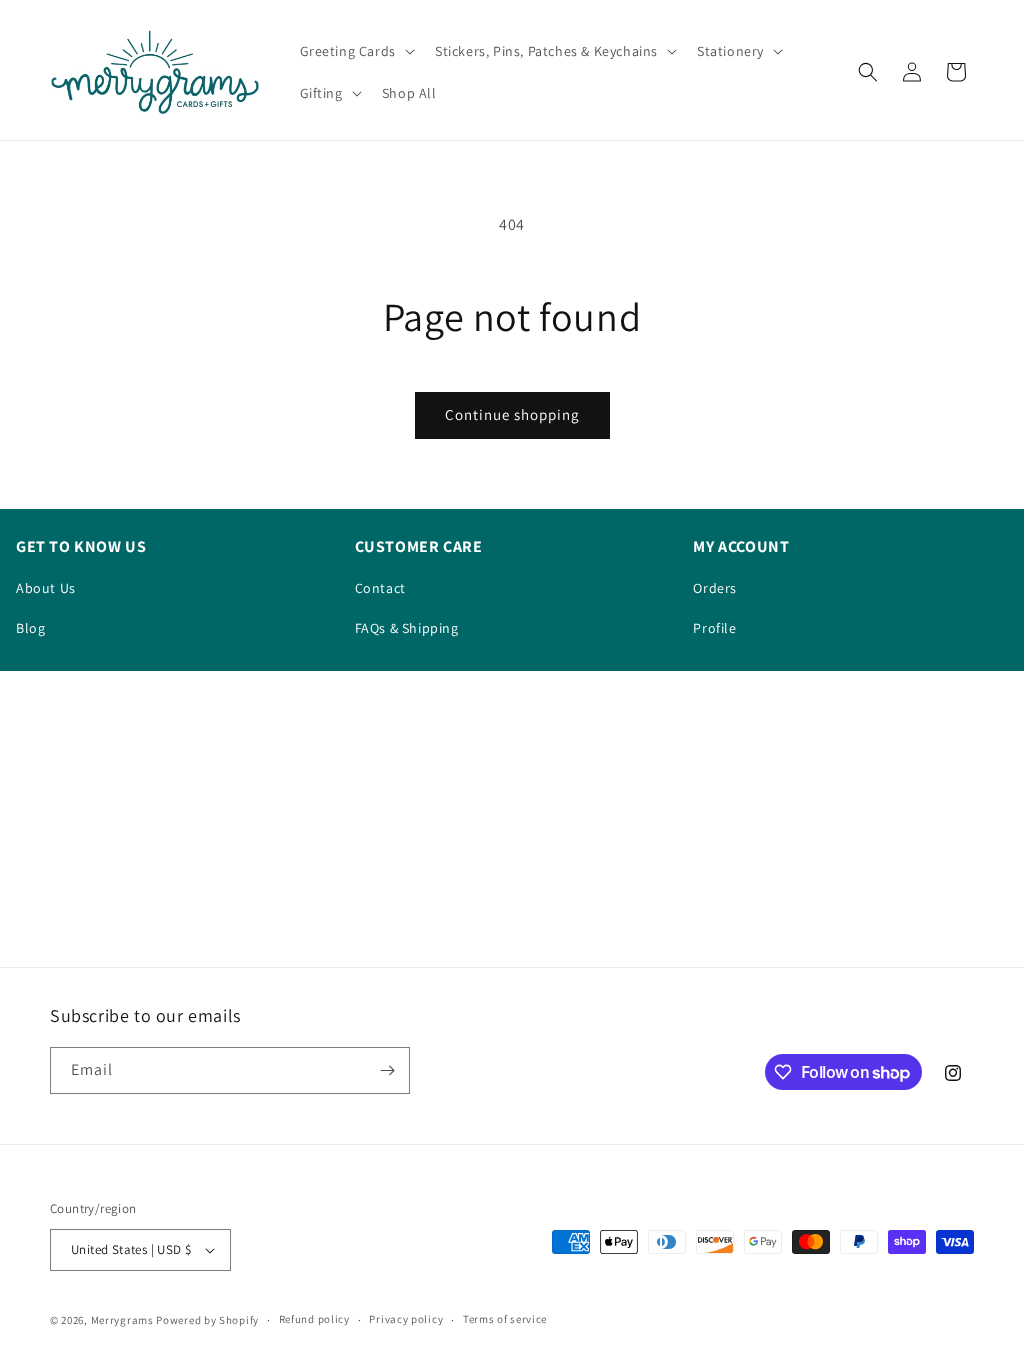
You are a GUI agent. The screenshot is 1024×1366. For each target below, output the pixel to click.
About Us (46, 588)
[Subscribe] (387, 1070)
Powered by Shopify (207, 1320)
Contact (380, 588)
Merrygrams (122, 1320)
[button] (355, 51)
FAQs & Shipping (407, 628)
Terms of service (505, 1319)
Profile (714, 628)
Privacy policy (406, 1319)
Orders (715, 588)
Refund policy (314, 1319)
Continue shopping (512, 414)
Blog (30, 628)
